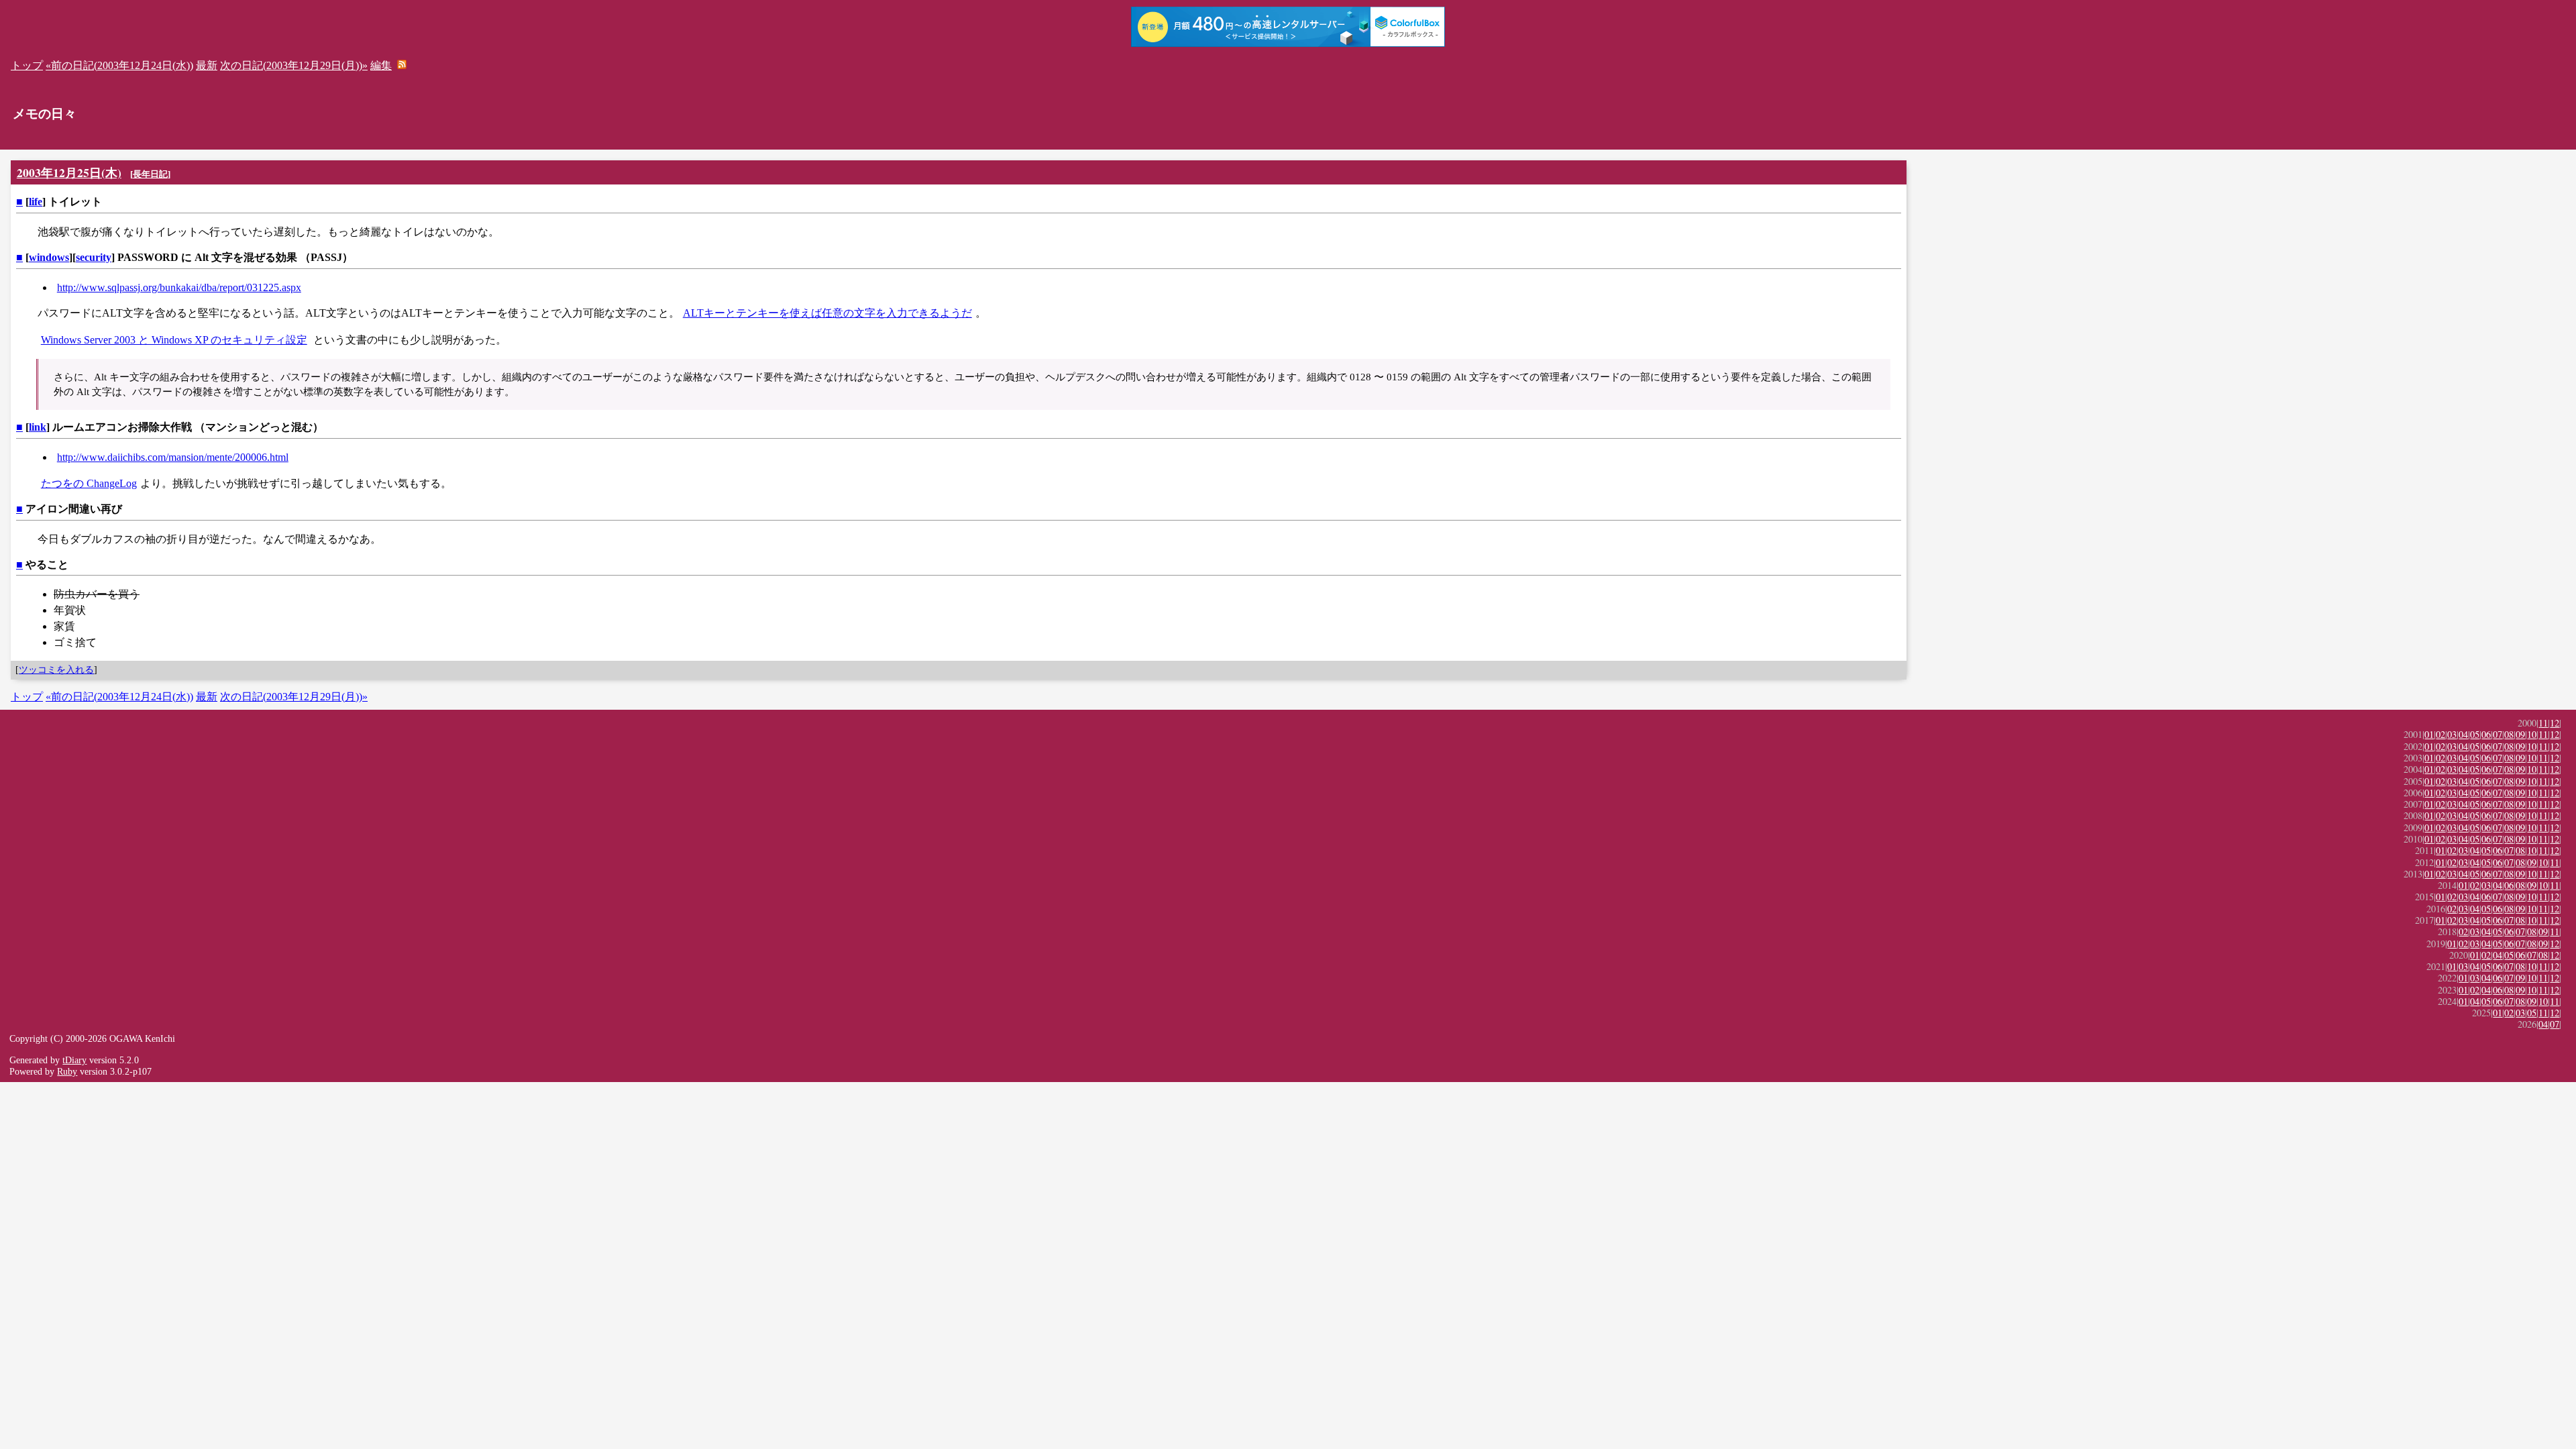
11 (2543, 723)
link (38, 427)
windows (49, 257)
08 (2509, 734)
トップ (27, 65)
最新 (207, 65)
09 (2520, 734)
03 (2452, 734)
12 (2555, 723)
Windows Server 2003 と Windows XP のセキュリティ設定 (174, 340)
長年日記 (150, 174)
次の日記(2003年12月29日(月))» (294, 65)
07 (2498, 734)
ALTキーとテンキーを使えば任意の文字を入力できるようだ (827, 313)
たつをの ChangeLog (89, 483)
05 (2475, 734)
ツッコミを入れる (56, 669)
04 (2463, 734)
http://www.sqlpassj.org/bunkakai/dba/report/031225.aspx (179, 287)
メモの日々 (45, 114)
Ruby (67, 1071)
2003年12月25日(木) (69, 172)
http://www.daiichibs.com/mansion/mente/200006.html (173, 457)
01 (2429, 734)
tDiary (74, 1060)
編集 (381, 65)
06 (2486, 734)
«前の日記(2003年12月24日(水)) (119, 65)
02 (2440, 734)
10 (2532, 734)
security (94, 257)
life (36, 202)
